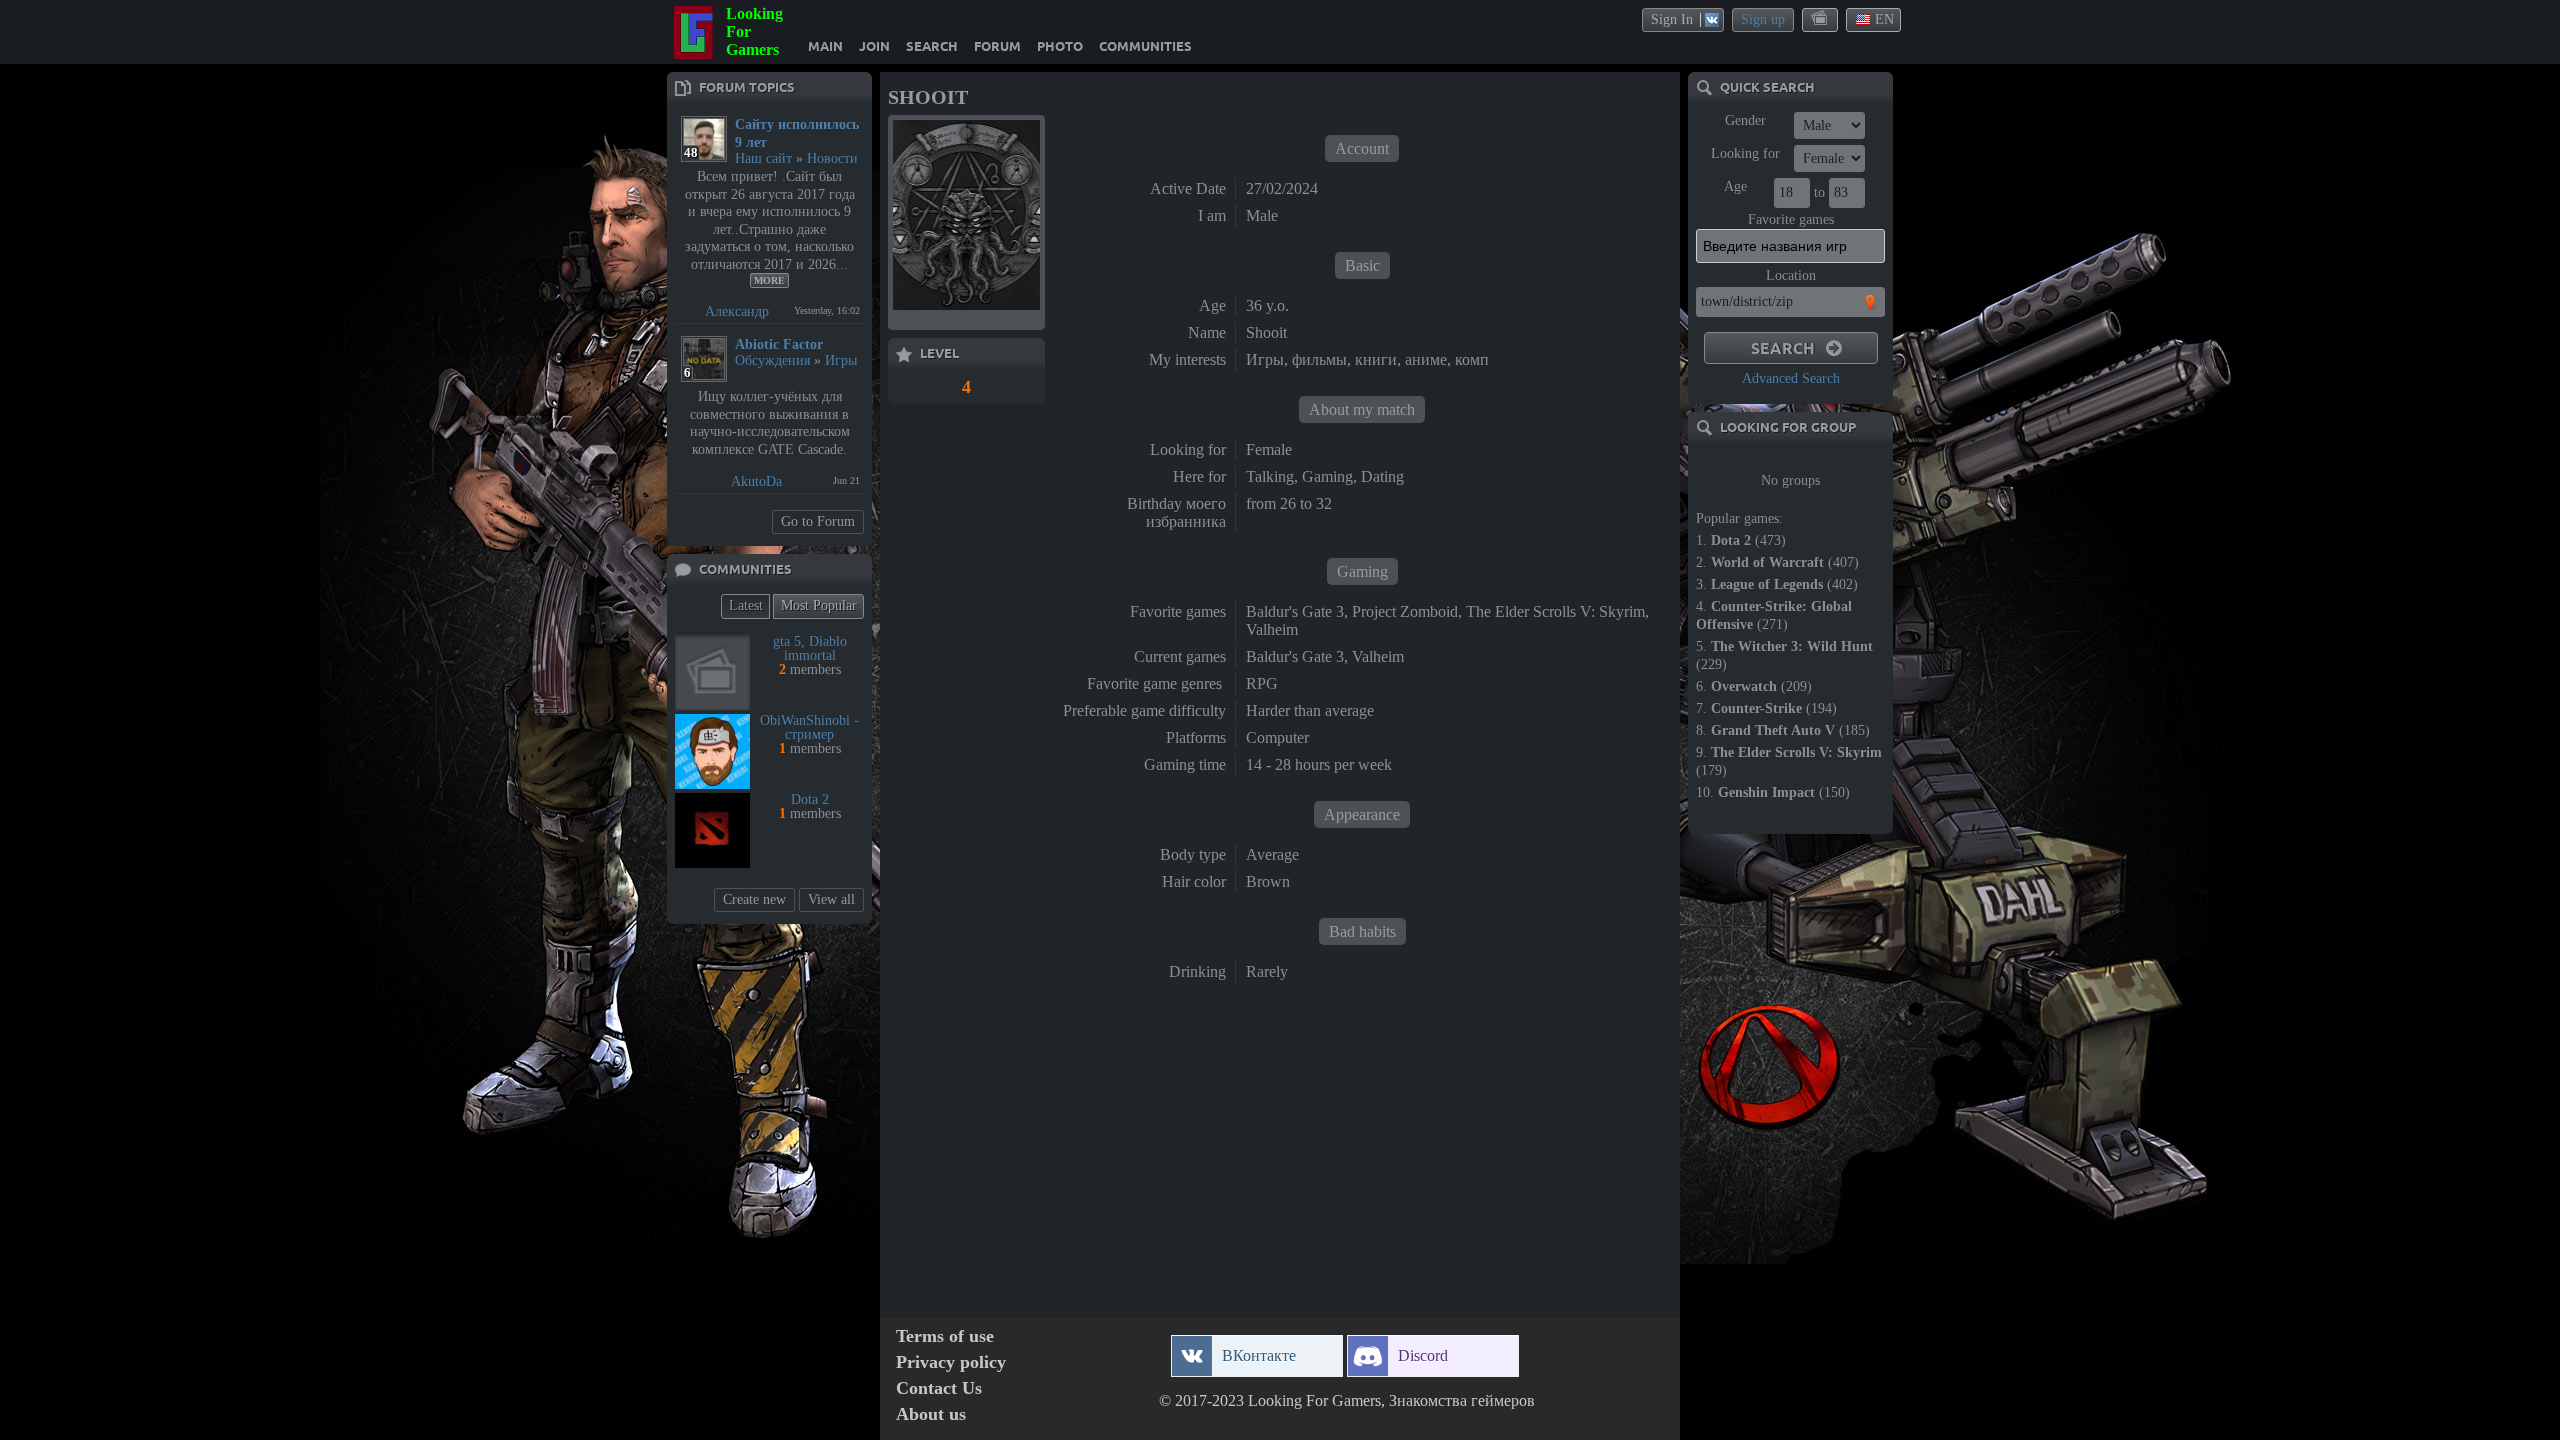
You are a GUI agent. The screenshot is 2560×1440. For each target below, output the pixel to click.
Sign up (1763, 19)
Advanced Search (1791, 378)
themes (1821, 19)
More (769, 280)
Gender (1745, 120)
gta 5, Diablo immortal (810, 648)
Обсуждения (772, 360)
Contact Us (939, 1388)
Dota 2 (810, 799)
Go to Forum (818, 521)
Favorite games (1791, 219)
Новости (832, 158)
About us (931, 1414)
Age (1735, 186)
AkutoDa (756, 481)
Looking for (1745, 153)
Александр (737, 311)
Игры (841, 360)
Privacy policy (951, 1362)
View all (831, 899)
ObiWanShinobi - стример (809, 727)
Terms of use (945, 1336)
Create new (754, 899)
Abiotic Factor (779, 344)
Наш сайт (763, 158)
